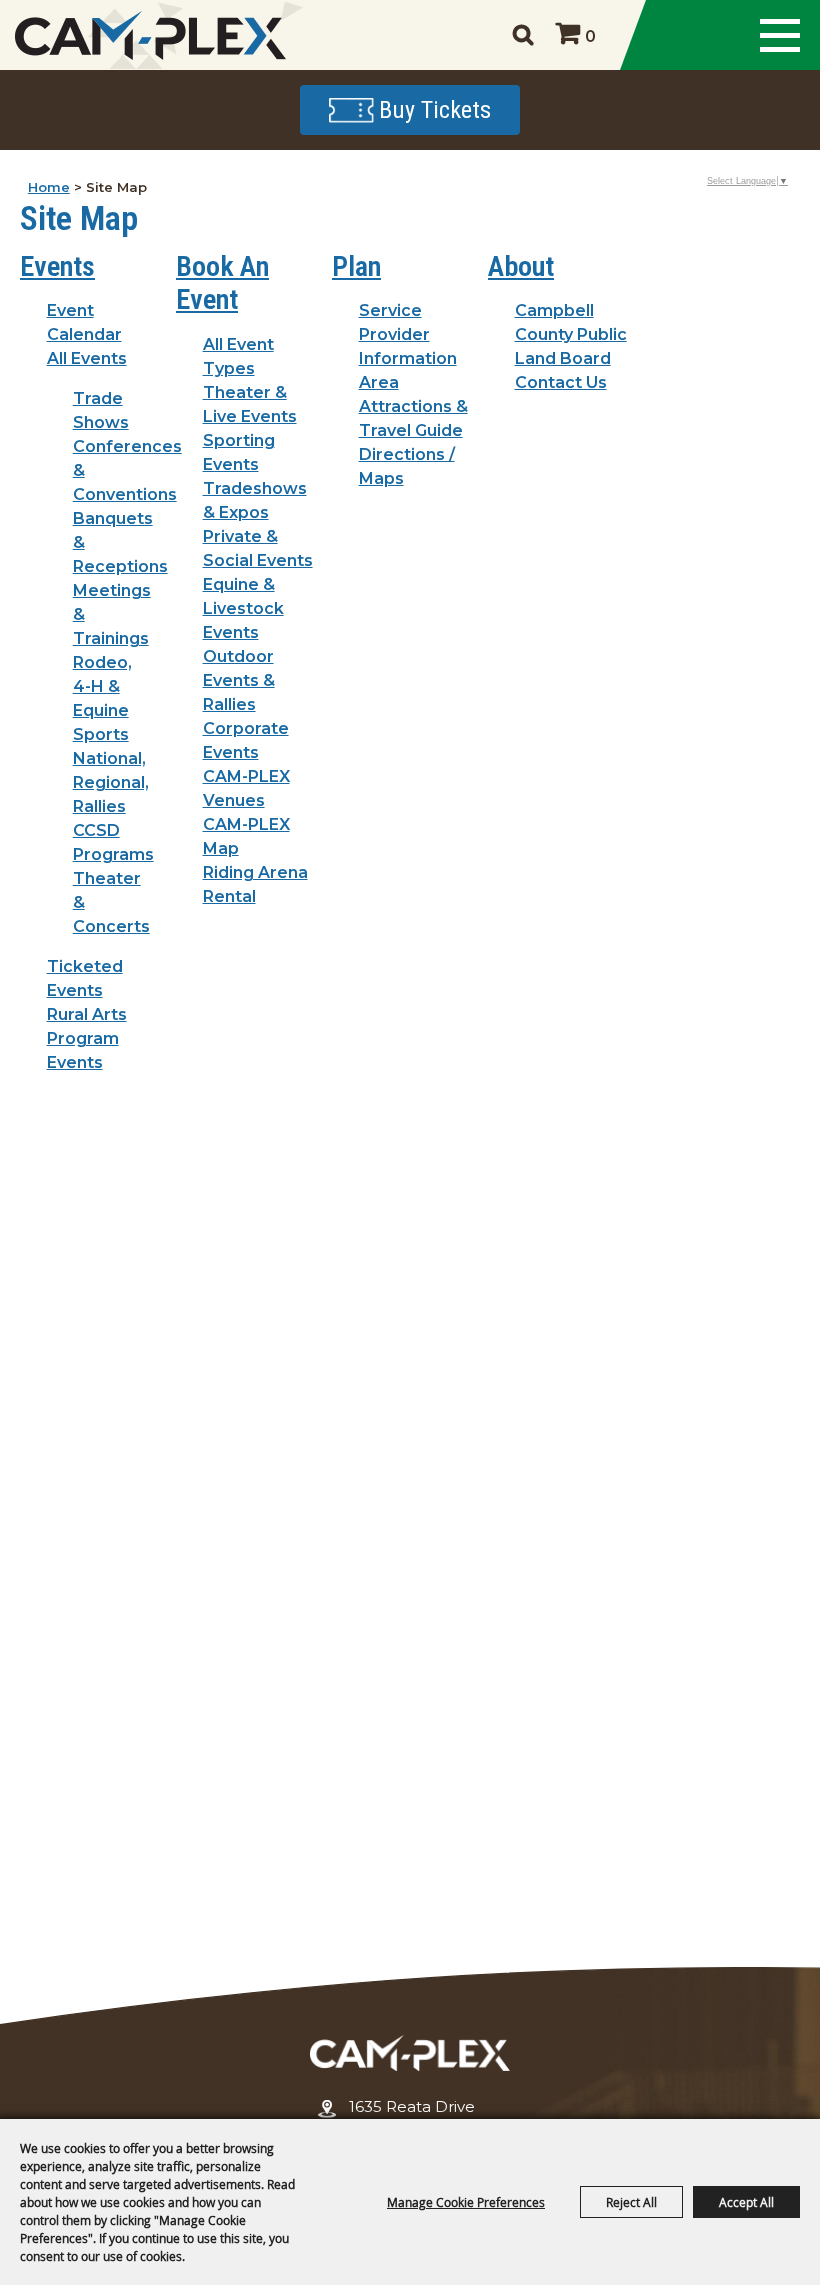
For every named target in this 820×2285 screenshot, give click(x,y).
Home (49, 187)
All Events (87, 358)
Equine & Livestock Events (243, 608)
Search (522, 35)
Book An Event (222, 283)
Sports (101, 734)
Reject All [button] (631, 2202)
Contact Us (561, 382)
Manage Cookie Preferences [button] (466, 2202)
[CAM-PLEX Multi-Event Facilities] (150, 35)
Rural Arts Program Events (87, 1038)
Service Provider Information (408, 334)
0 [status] (590, 36)
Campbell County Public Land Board (571, 334)
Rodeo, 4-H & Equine (102, 686)
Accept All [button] (746, 2202)
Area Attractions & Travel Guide (413, 406)
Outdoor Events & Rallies (239, 680)
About (521, 266)
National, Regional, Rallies (111, 782)
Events (57, 266)
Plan (356, 266)
